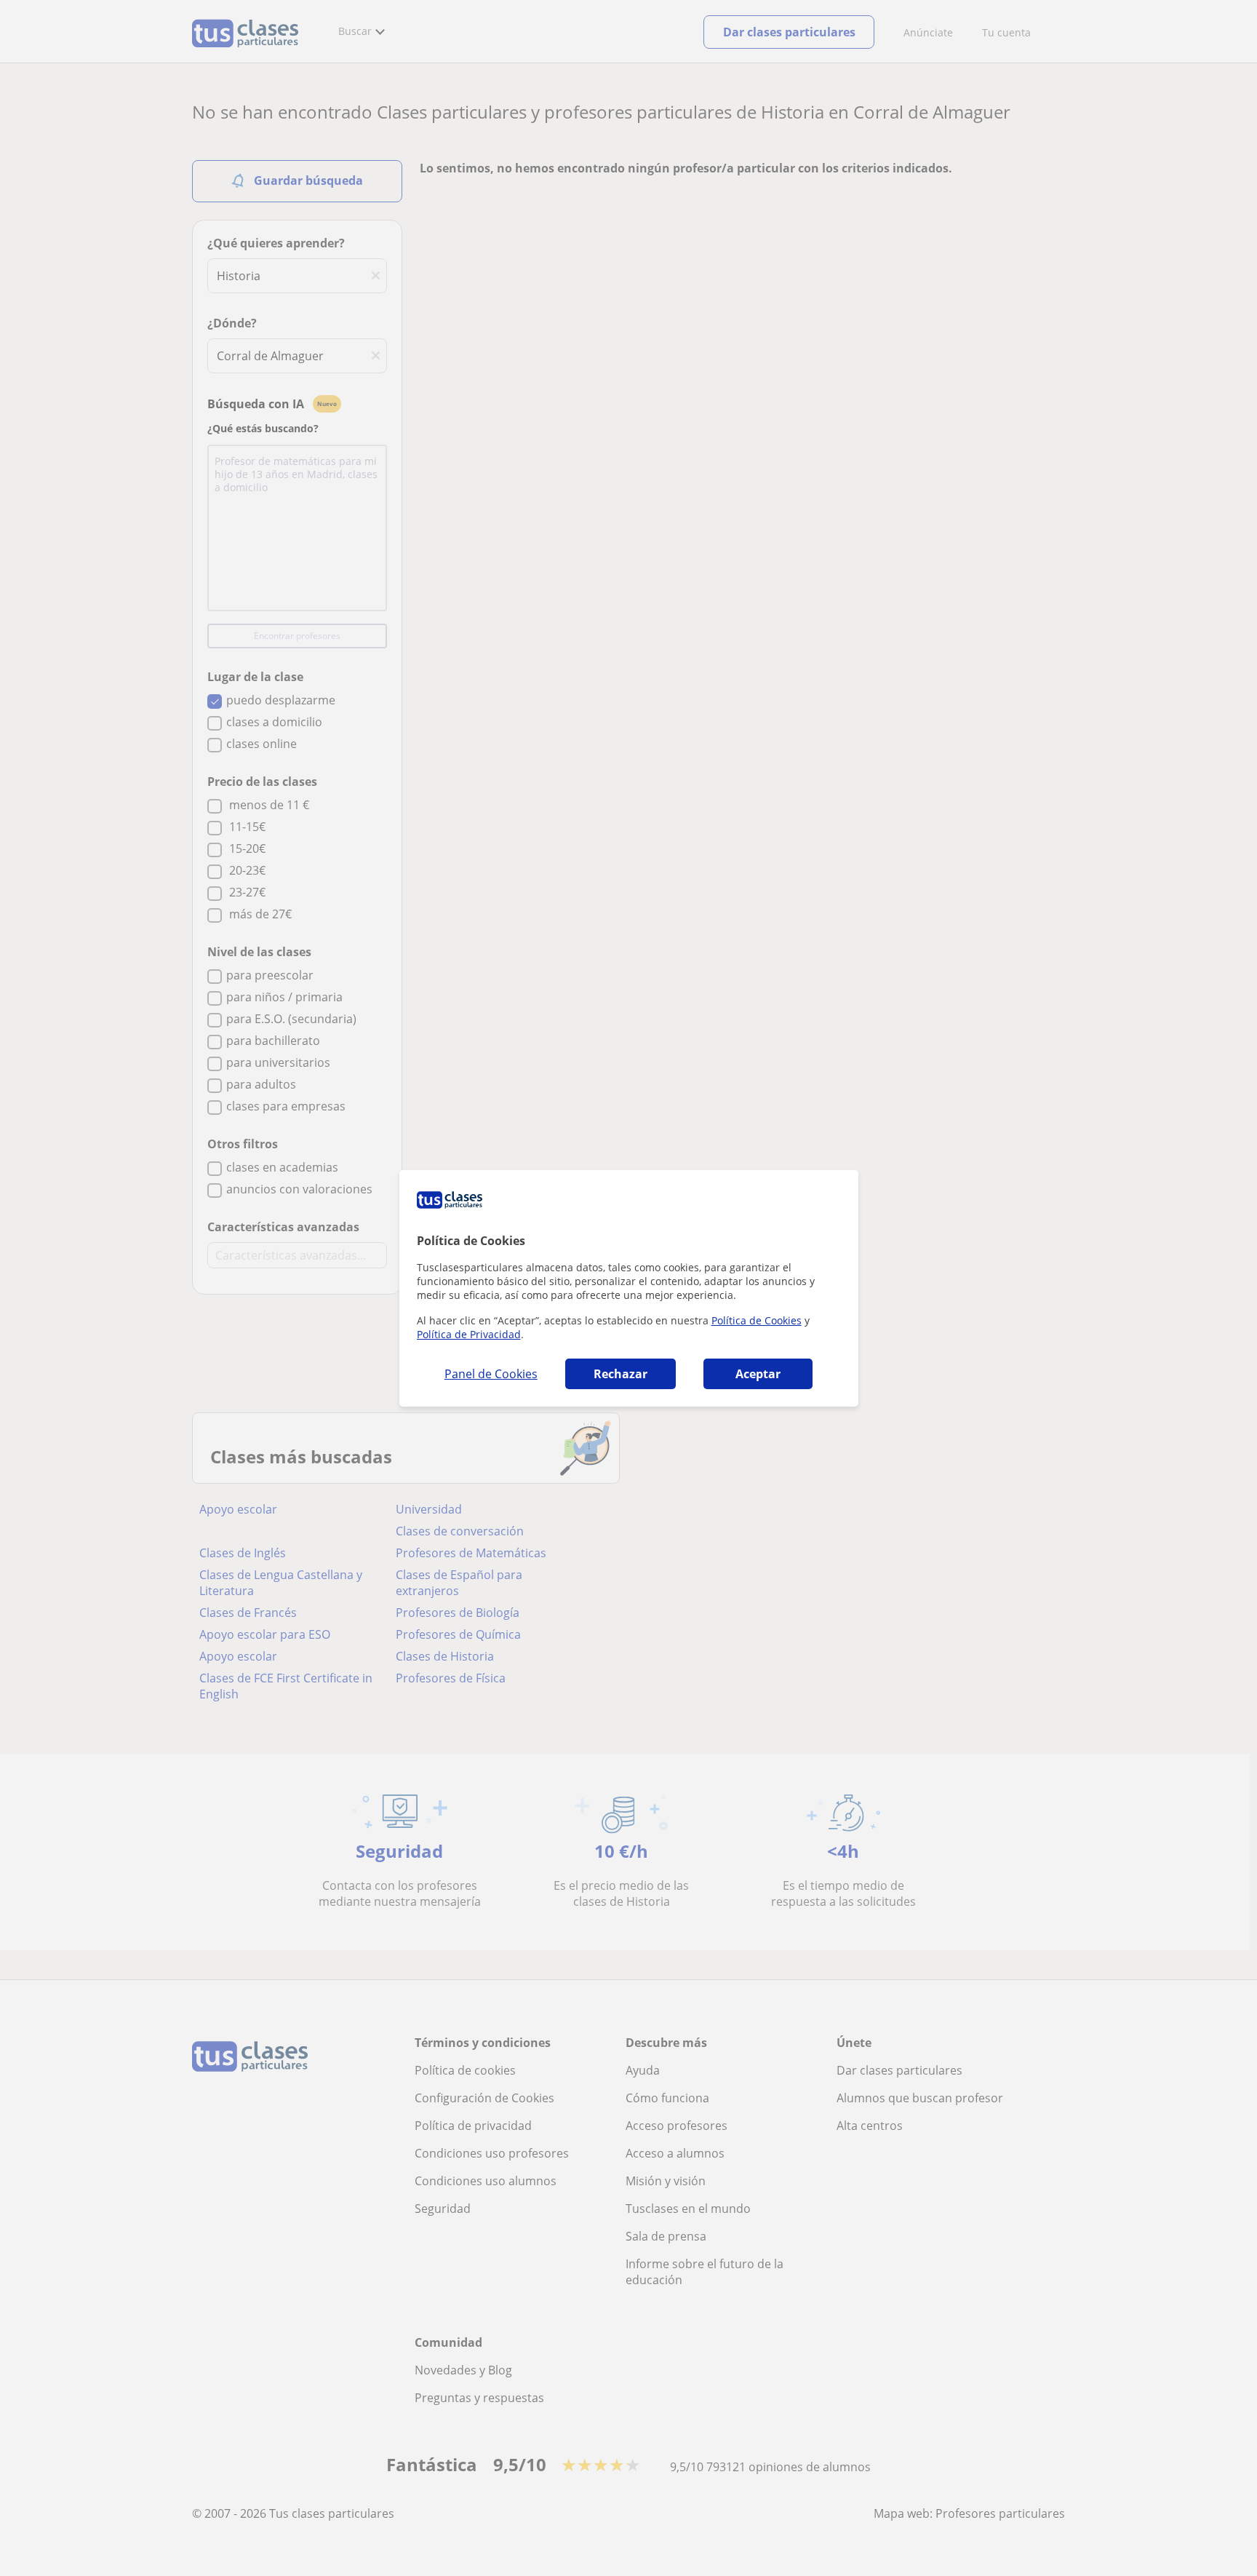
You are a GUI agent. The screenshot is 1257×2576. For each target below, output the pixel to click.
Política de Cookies (757, 1320)
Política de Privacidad (469, 1334)
